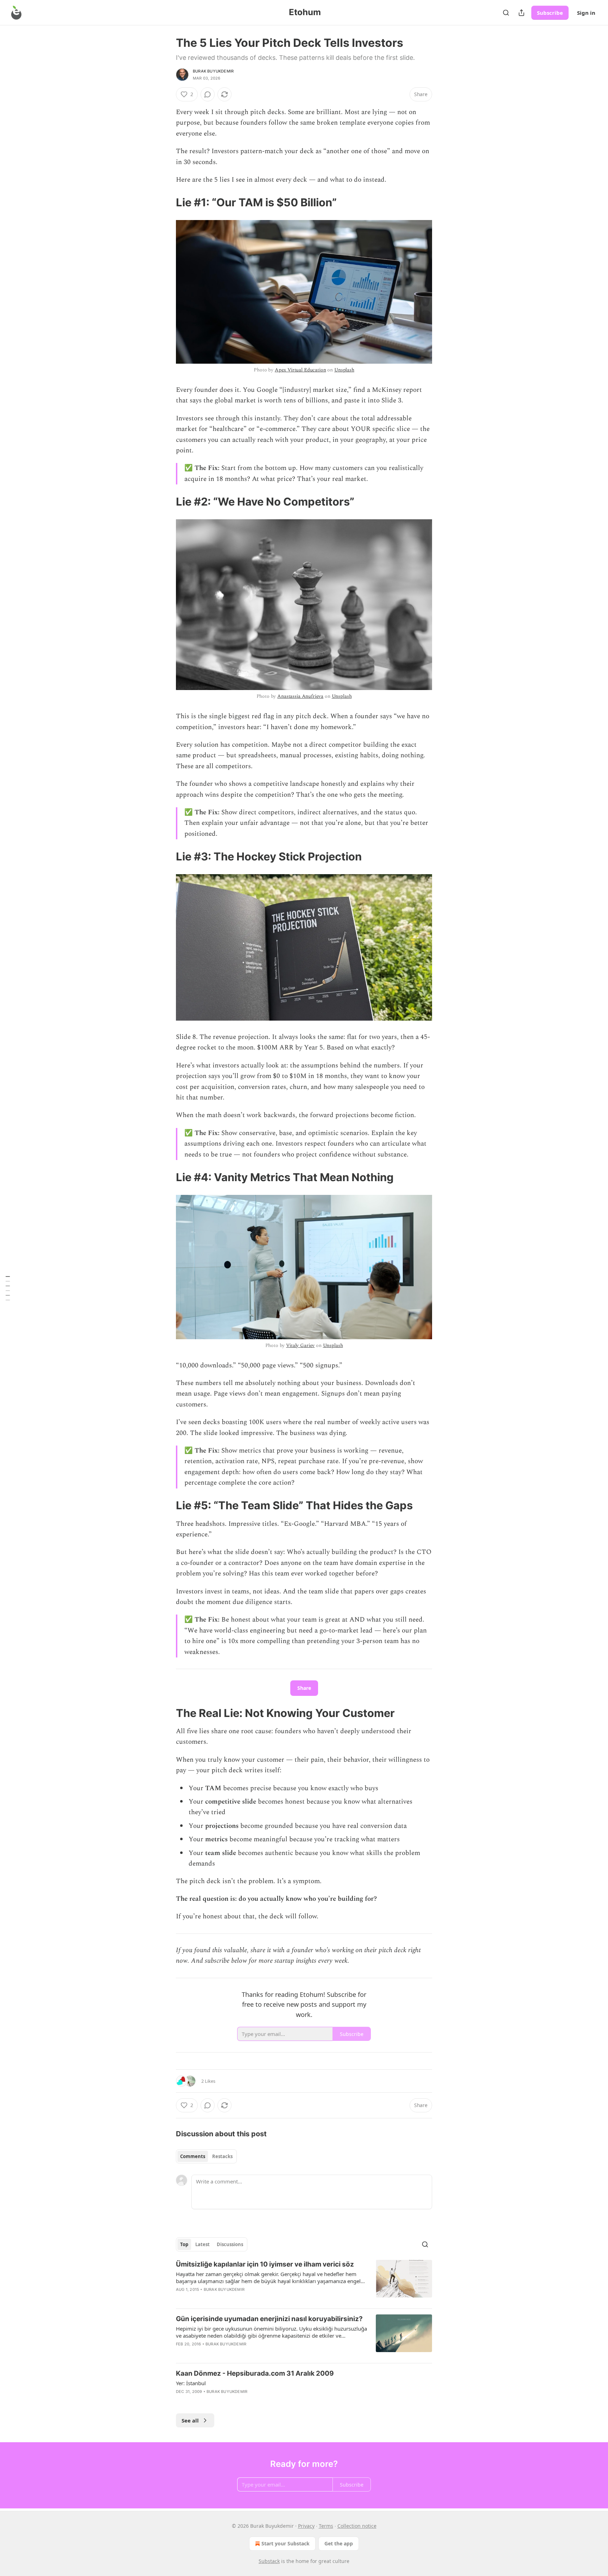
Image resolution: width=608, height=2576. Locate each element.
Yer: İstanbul (191, 2383)
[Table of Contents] (8, 1288)
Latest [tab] (202, 2244)
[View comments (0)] (208, 94)
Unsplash (344, 370)
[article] (304, 2281)
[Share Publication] (521, 13)
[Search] (506, 13)
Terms (326, 2526)
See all (190, 2420)
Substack (269, 2561)
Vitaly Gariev (300, 1345)
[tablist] (206, 2156)
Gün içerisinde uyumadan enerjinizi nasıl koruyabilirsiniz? (269, 2319)
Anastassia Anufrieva (300, 696)
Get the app (339, 2543)
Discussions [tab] (230, 2244)
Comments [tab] (193, 2156)
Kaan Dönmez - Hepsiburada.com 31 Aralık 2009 (255, 2373)
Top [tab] (184, 2244)
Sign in (586, 13)
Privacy (306, 2526)
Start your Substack (286, 2543)
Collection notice (357, 2526)
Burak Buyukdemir (213, 71)
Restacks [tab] (222, 2156)
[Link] (166, 202)
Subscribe (550, 13)
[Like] (180, 2299)
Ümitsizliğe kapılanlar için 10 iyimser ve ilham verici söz (265, 2264)
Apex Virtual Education (300, 370)
